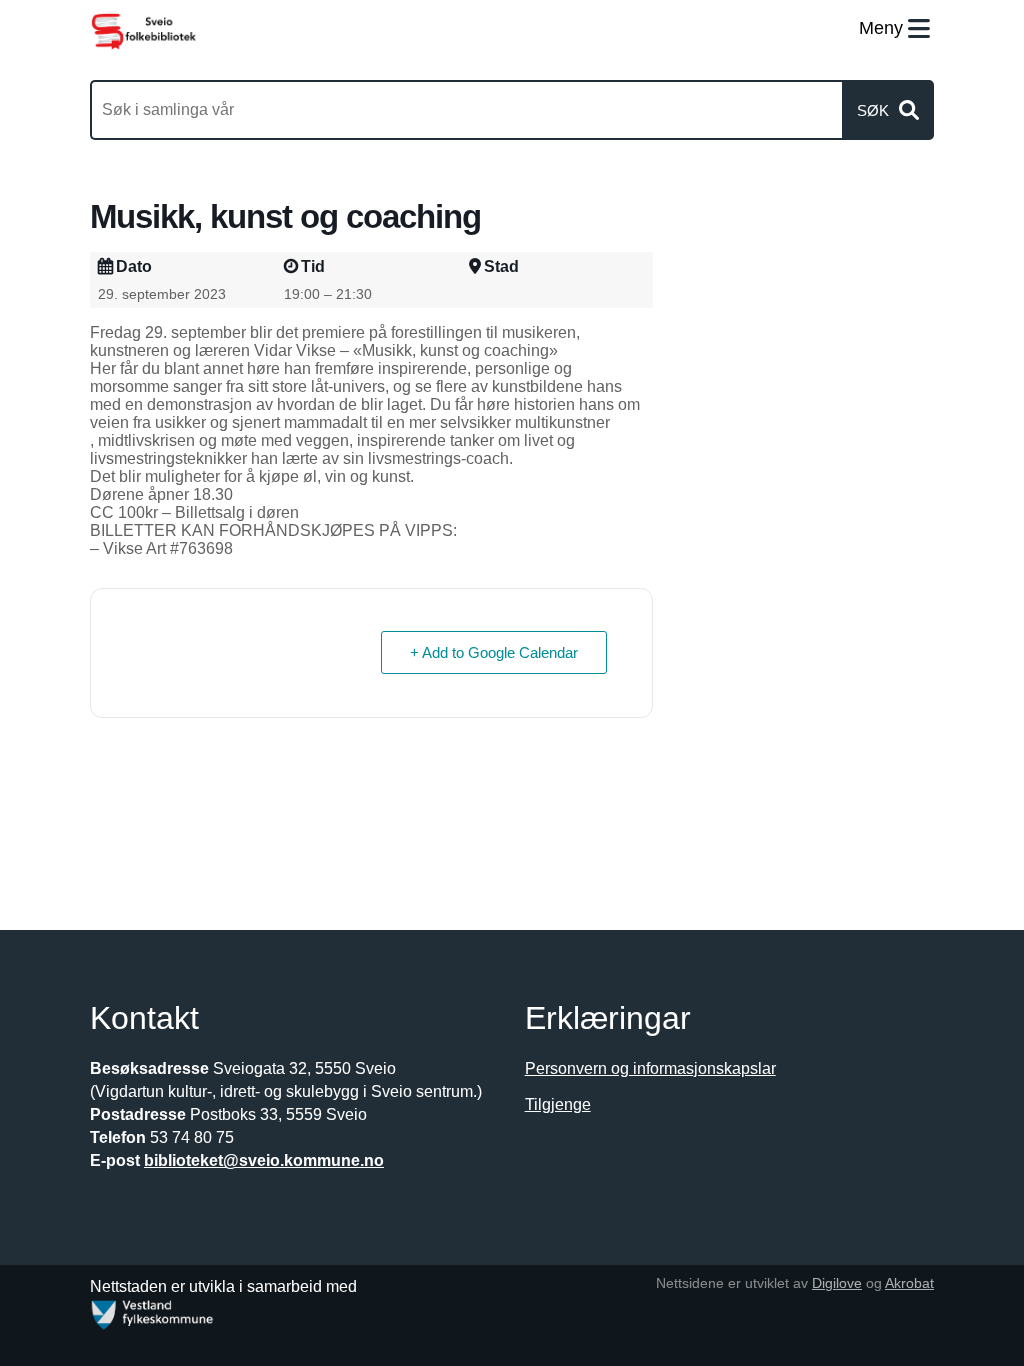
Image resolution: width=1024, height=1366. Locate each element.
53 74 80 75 (192, 1137)
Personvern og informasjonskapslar (650, 1068)
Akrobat (909, 1283)
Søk (873, 110)
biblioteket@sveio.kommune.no (264, 1160)
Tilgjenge (558, 1104)
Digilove (837, 1283)
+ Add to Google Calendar (494, 652)
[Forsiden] (143, 30)
